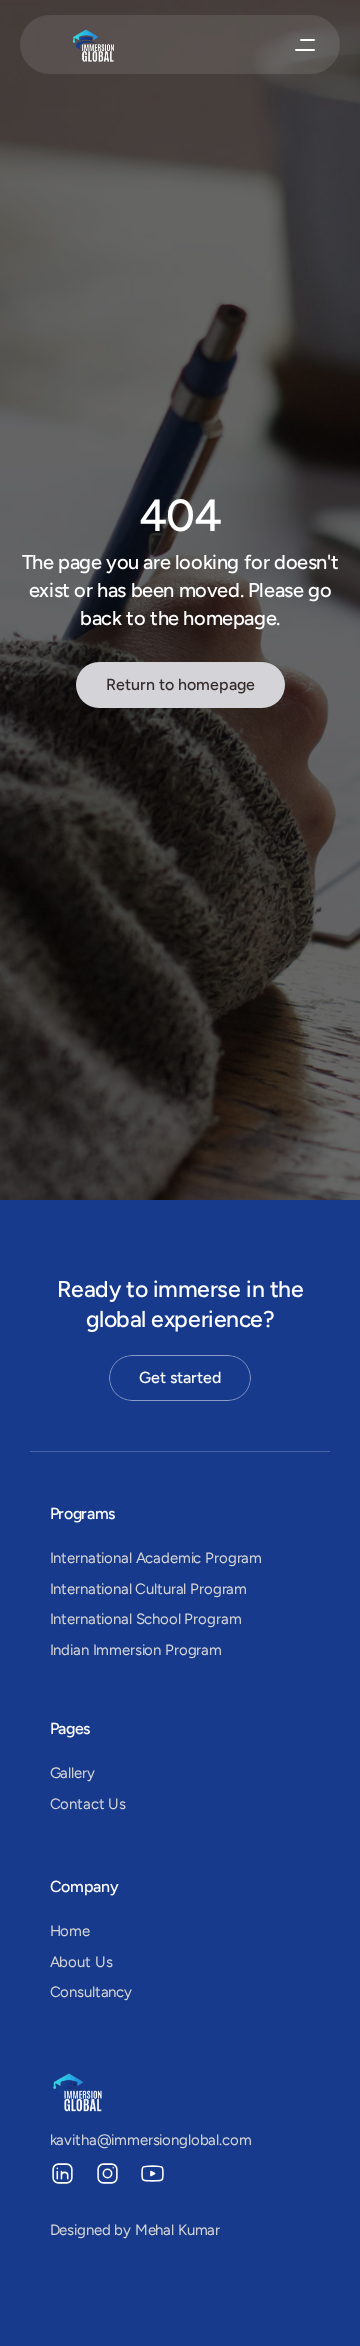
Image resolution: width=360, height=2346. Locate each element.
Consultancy (91, 1992)
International (93, 1558)
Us (116, 1804)
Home (70, 1931)
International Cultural (118, 1589)
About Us (81, 1962)
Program (233, 1558)
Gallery (72, 1773)
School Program (189, 1619)
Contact (77, 1804)
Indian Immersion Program (136, 1650)
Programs (82, 1513)
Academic (169, 1558)
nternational (92, 1619)
